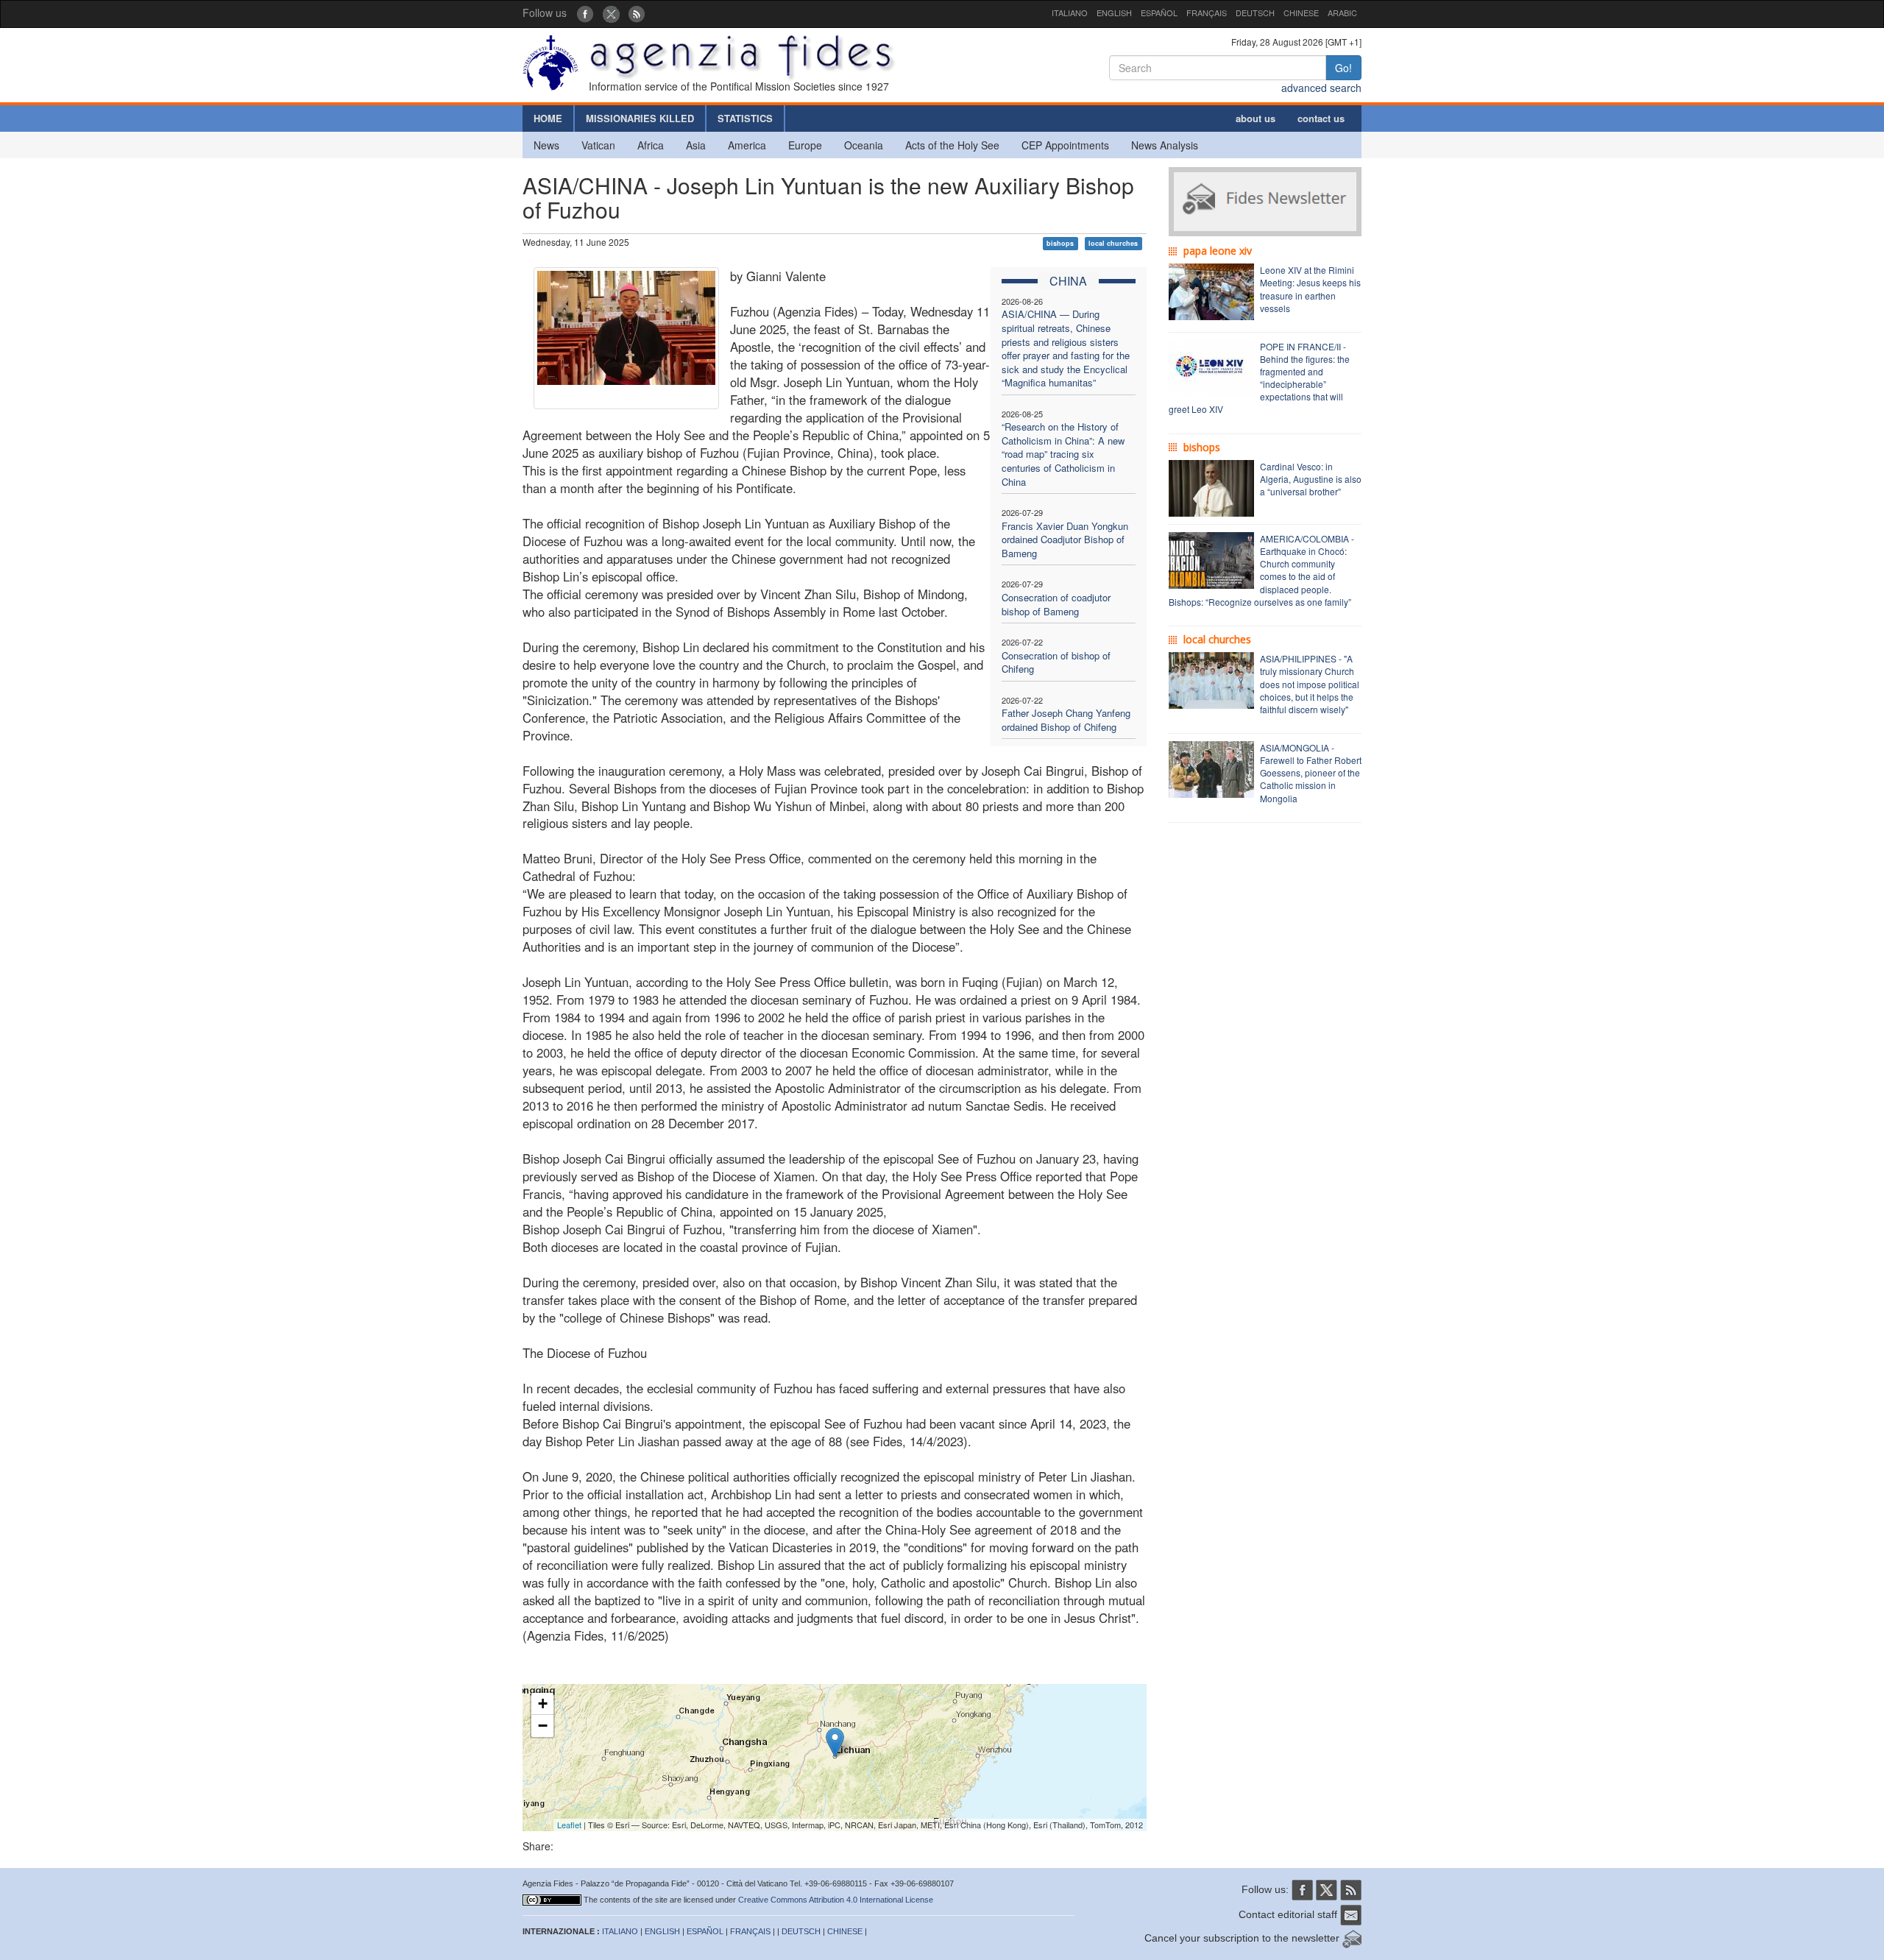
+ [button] (543, 1703)
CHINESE (1301, 13)
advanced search (1321, 88)
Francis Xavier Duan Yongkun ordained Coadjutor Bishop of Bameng (1065, 539)
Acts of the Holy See (952, 145)
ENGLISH (1114, 13)
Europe (805, 145)
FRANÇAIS (1207, 13)
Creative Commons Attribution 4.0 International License (836, 1900)
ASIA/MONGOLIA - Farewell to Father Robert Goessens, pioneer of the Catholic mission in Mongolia (1311, 773)
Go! (1343, 68)
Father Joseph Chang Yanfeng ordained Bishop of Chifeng (1066, 720)
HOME (548, 118)
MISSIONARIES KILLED (640, 118)
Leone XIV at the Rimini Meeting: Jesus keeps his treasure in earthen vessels (1310, 289)
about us (1256, 118)
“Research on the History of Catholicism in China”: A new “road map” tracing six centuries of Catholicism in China (1063, 454)
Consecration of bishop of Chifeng (1056, 662)
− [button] (543, 1726)
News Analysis (1165, 145)
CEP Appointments (1065, 145)
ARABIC (1342, 13)
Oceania (864, 145)
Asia (696, 145)
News (546, 145)
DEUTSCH (1255, 13)
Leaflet (569, 1825)
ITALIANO (1070, 13)
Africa (651, 145)
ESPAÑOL (1159, 13)
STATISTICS (745, 118)
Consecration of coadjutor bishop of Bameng (1056, 604)
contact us (1321, 118)
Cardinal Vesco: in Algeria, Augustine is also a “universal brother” (1311, 479)
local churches (1113, 243)
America (747, 145)
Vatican (598, 145)
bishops (1060, 243)
